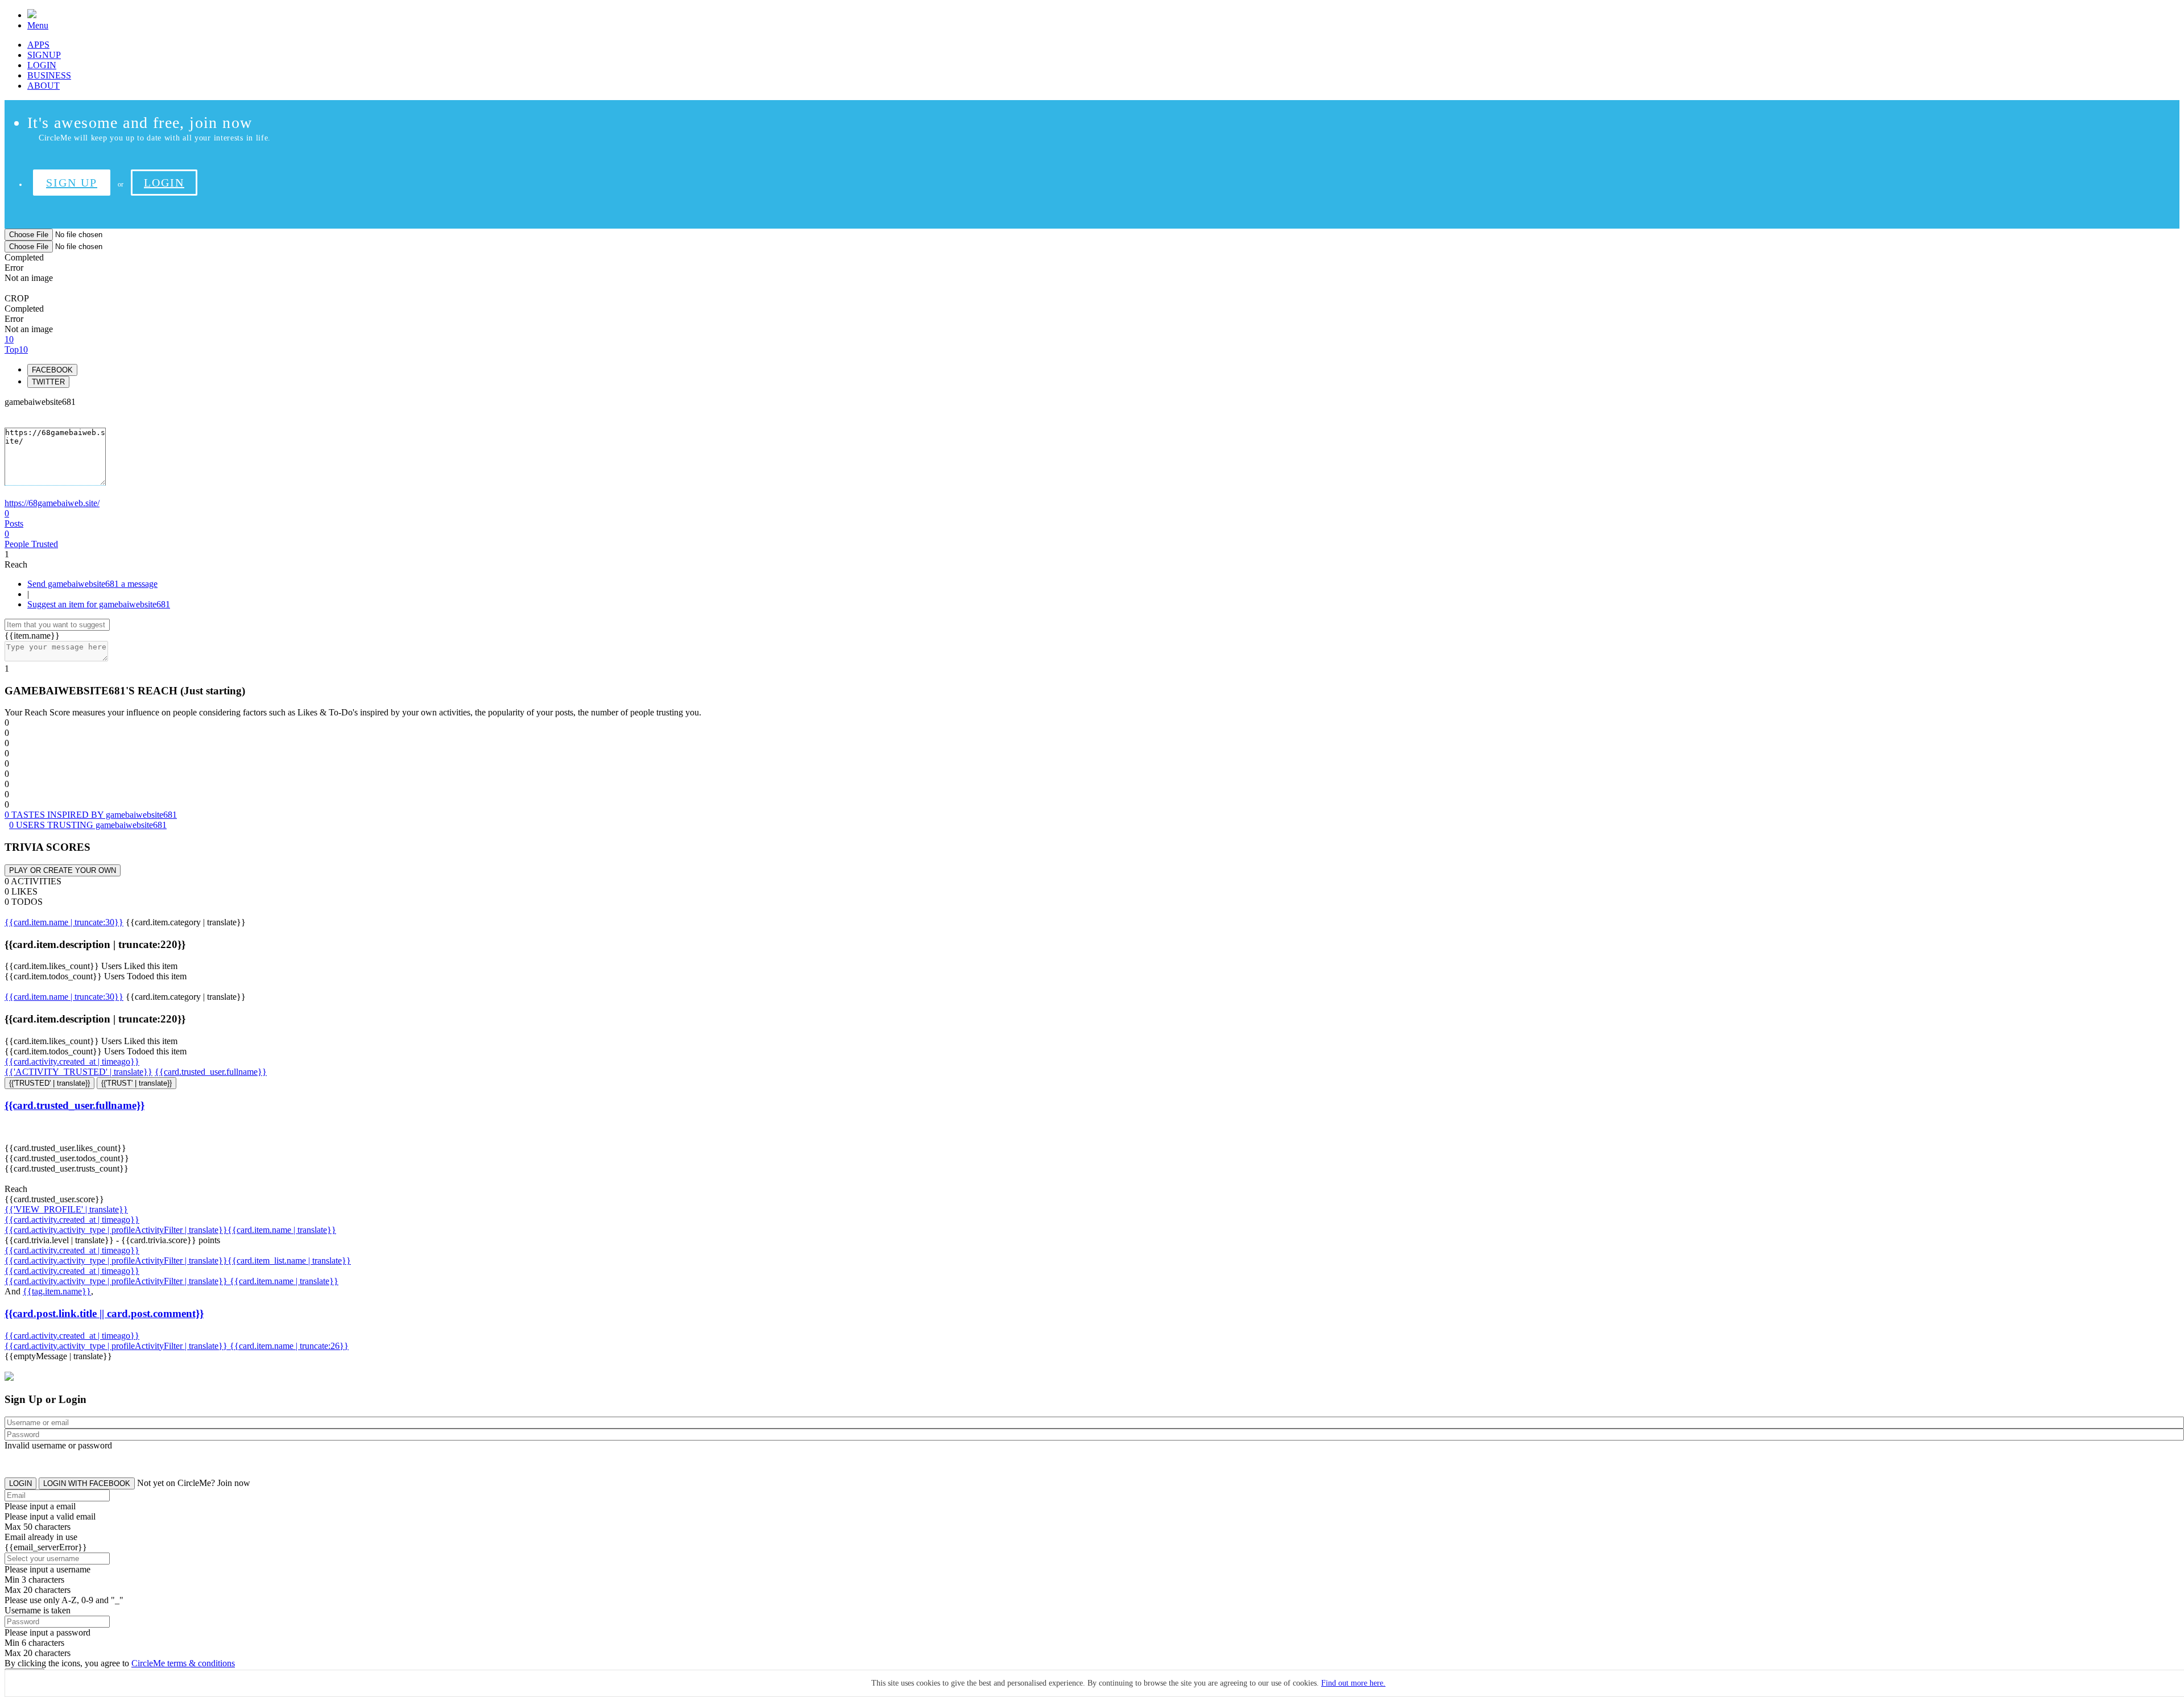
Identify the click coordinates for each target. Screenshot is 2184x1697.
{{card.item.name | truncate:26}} (289, 1346)
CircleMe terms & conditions (183, 1663)
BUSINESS (49, 75)
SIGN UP (72, 183)
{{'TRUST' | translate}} (136, 1083)
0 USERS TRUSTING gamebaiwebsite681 (88, 825)
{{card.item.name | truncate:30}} (64, 922)
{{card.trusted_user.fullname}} (211, 1072)
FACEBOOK (52, 370)
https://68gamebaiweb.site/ (52, 503)
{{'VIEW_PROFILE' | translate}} (66, 1209)
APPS (38, 45)
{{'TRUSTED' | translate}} (49, 1083)
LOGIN (42, 65)
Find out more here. (1353, 1683)
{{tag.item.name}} (57, 1291)
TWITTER (48, 382)
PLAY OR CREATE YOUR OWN (63, 870)
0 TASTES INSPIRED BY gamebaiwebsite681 (91, 815)
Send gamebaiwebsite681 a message (92, 584)
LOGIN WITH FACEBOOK (87, 1483)
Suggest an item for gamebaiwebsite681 (99, 604)
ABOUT (44, 86)
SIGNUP (44, 55)
